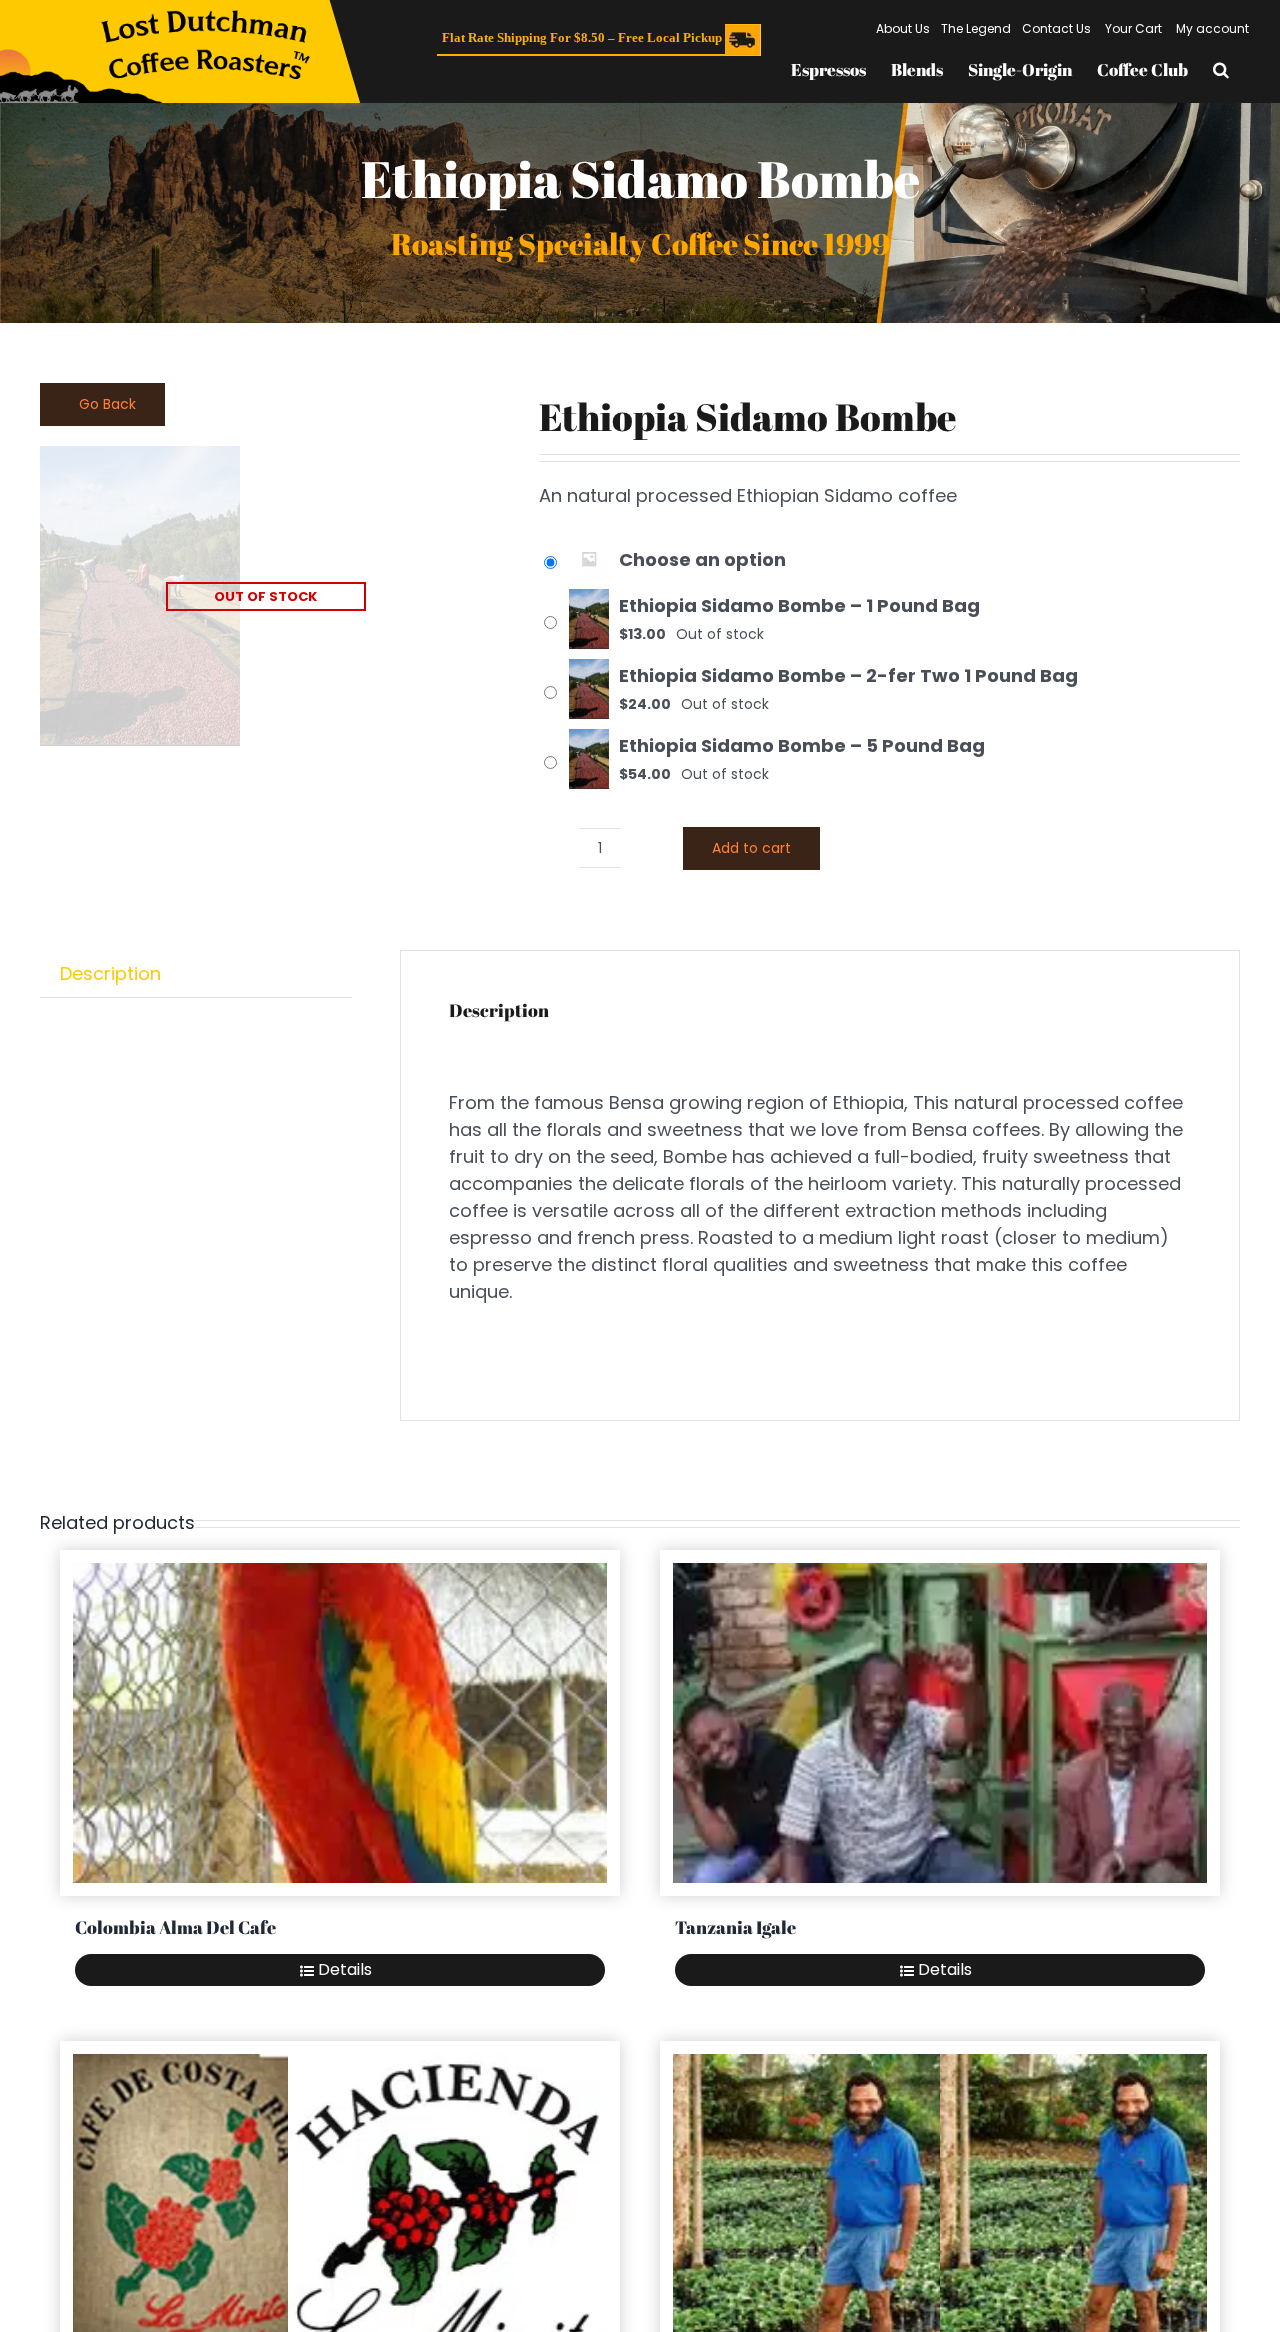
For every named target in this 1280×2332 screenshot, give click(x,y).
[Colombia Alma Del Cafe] (340, 1723)
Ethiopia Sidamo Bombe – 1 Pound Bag (799, 605)
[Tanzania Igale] (940, 1723)
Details (345, 1969)
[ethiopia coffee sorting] (265, 596)
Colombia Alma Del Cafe (175, 1927)
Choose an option (702, 559)
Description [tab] (110, 973)
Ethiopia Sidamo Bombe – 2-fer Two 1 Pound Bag (848, 675)
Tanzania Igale (735, 1927)
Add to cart (751, 848)
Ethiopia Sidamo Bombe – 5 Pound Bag (802, 745)
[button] (1221, 69)
